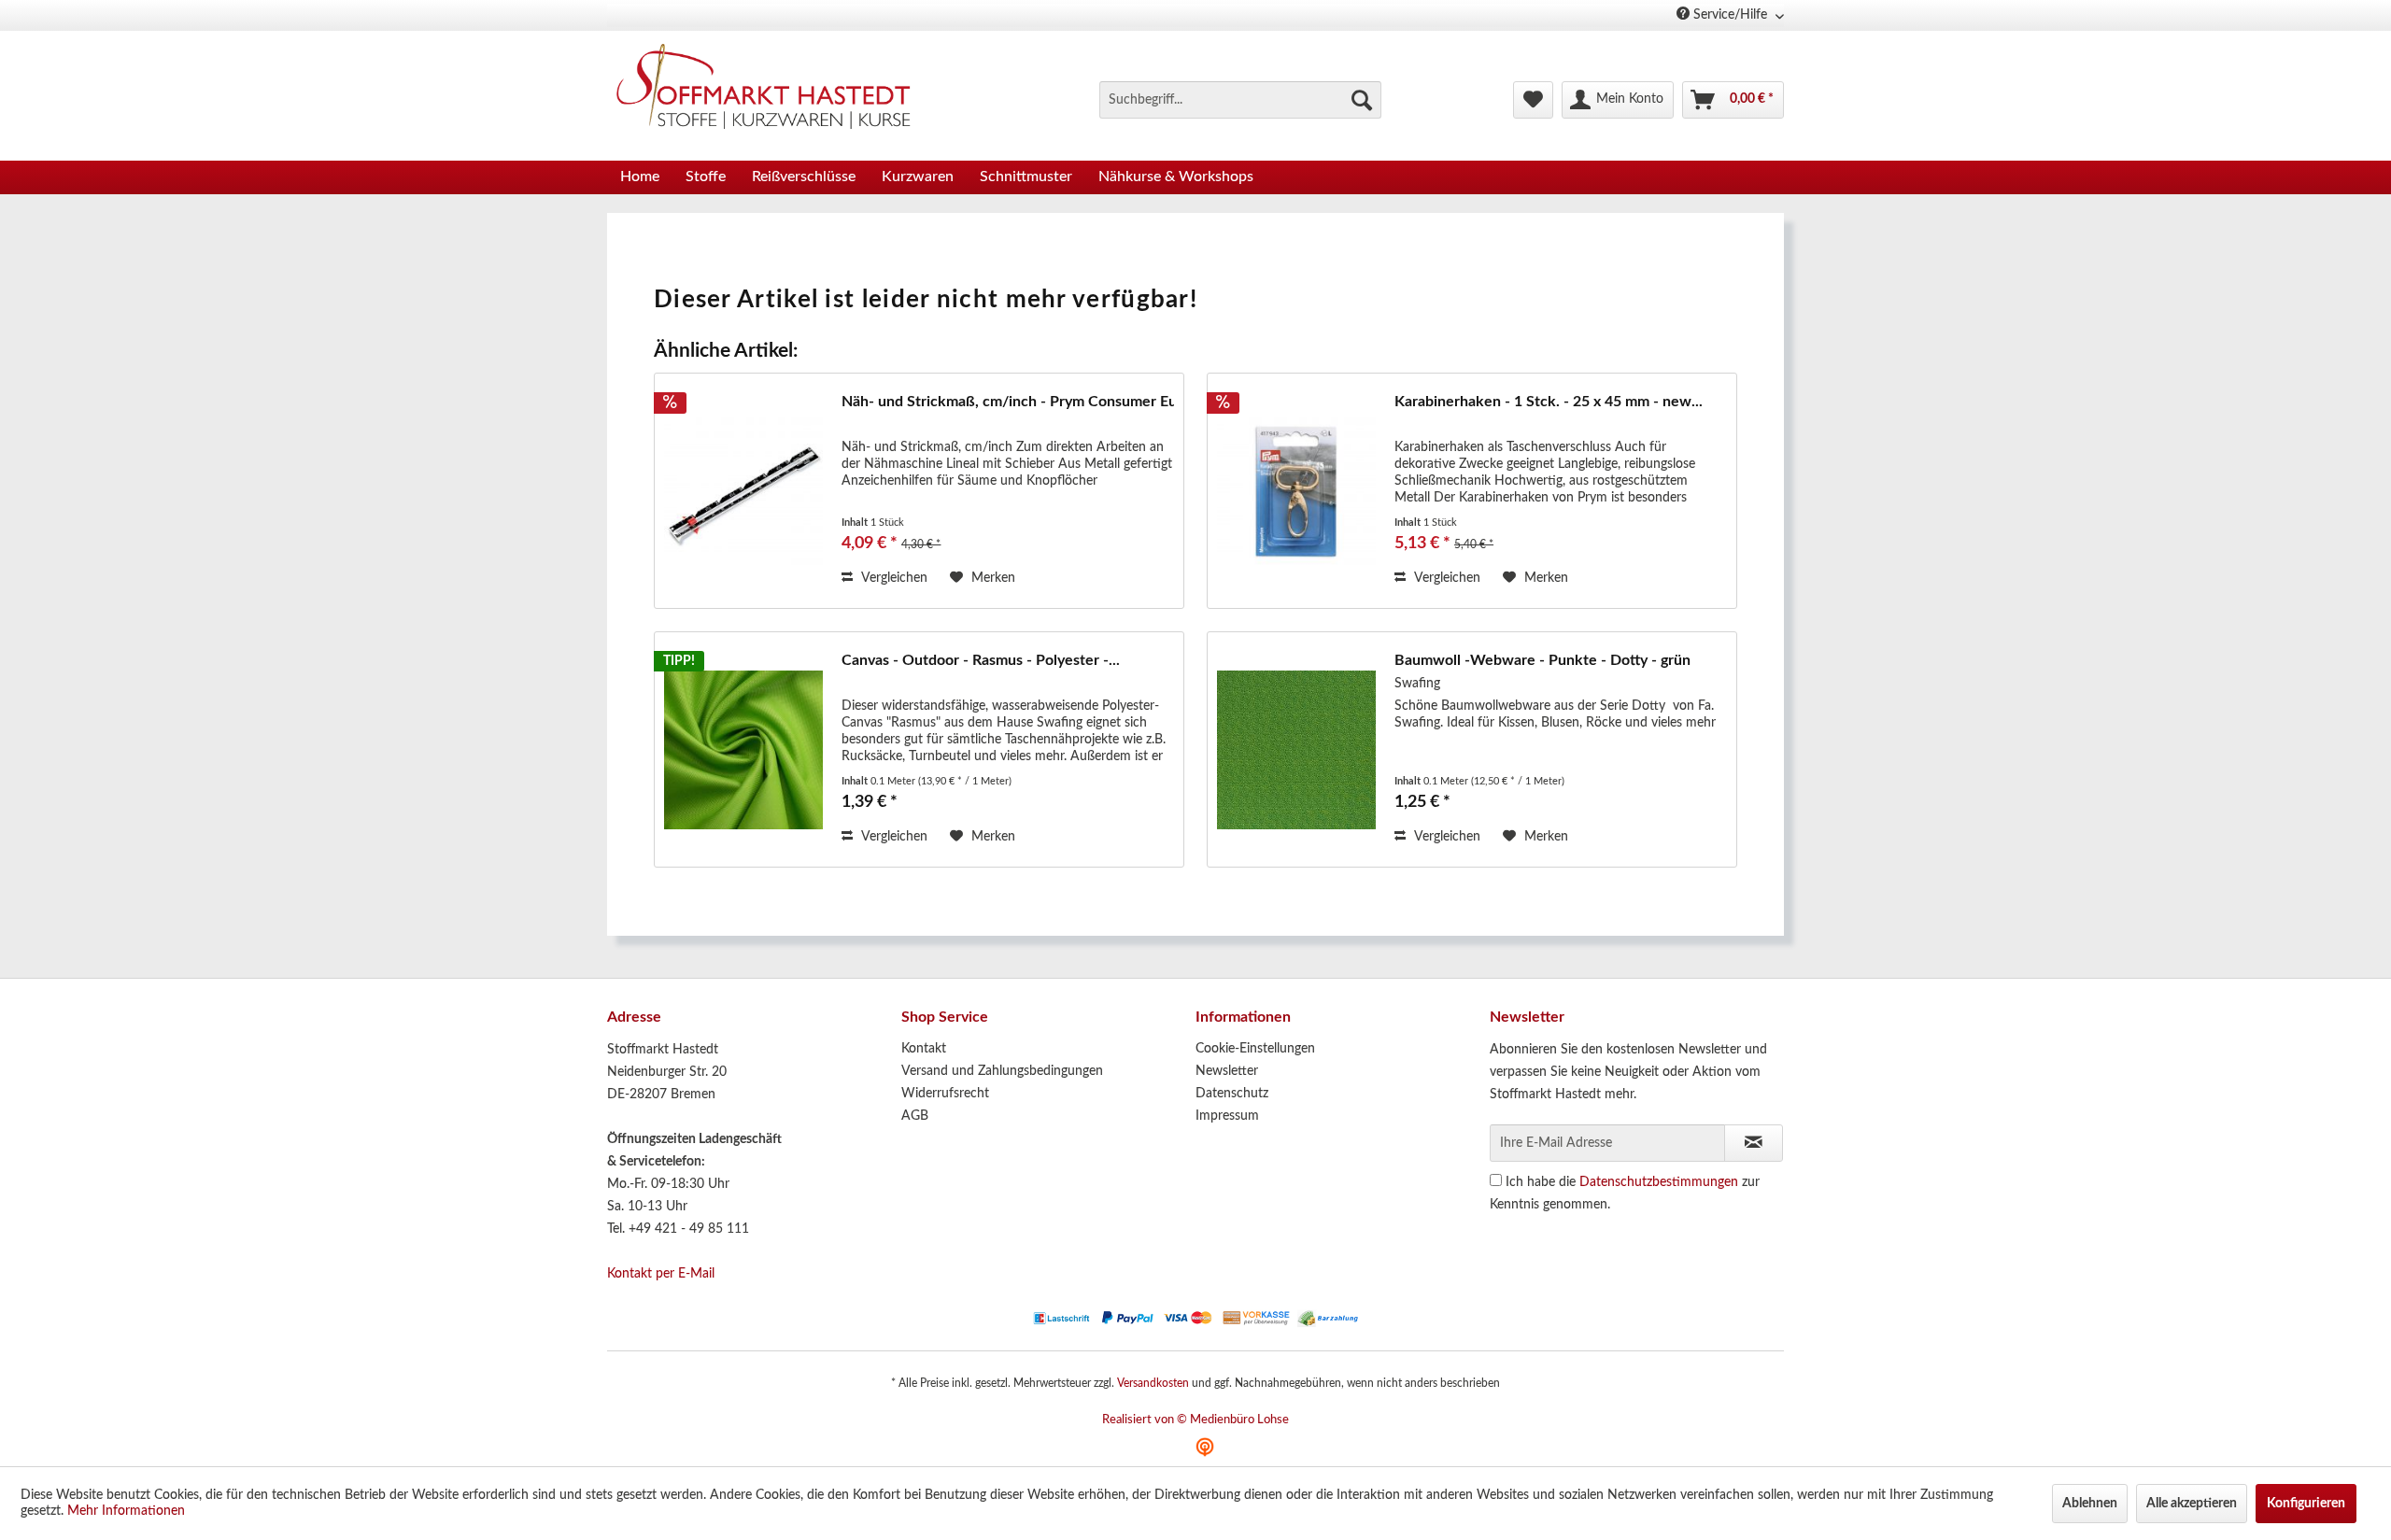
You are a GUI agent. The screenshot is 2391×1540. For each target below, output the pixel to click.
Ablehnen (2090, 1504)
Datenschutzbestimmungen (1659, 1182)
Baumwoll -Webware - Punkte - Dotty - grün (1542, 660)
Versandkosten (1153, 1383)
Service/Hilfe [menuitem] (1730, 15)
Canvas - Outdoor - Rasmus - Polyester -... (981, 660)
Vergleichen (892, 578)
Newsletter (1227, 1071)
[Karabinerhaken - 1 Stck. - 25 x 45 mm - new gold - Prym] (1296, 491)
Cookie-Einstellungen (1255, 1049)
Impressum (1227, 1116)
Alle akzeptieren (2192, 1504)
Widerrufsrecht (945, 1094)
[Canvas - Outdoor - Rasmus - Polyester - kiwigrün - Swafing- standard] (743, 749)
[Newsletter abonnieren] (1754, 1143)
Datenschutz (1232, 1094)
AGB (915, 1116)
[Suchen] (1362, 100)
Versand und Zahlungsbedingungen (1002, 1071)
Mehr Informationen (126, 1511)
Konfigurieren (2306, 1504)
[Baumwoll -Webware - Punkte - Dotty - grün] (1296, 749)
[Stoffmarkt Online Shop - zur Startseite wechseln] (774, 91)
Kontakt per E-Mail (661, 1274)
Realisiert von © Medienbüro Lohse (1195, 1420)
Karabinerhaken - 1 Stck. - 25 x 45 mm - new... (1549, 402)
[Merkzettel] (1533, 100)
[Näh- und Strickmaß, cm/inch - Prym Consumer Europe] (743, 491)
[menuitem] (1240, 100)
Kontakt (924, 1049)
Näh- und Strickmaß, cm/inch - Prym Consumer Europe (1008, 402)
